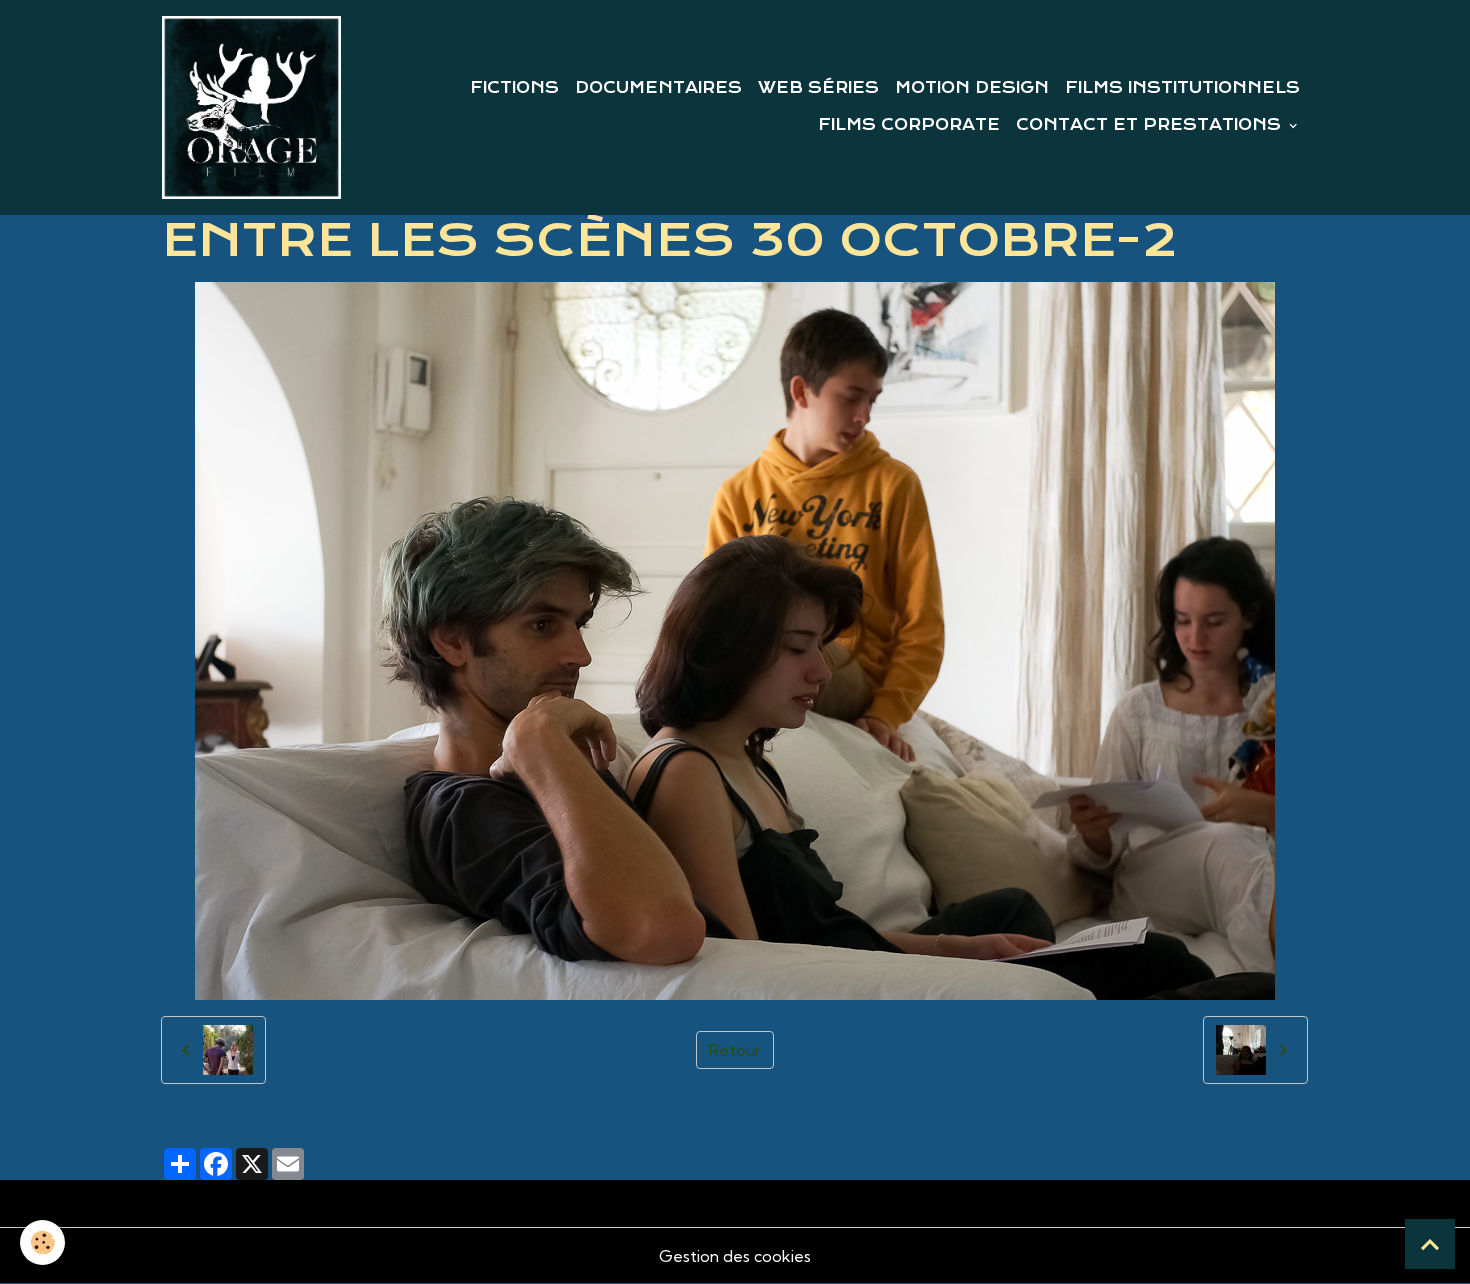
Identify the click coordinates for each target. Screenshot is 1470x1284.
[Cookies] (42, 1242)
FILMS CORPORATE (909, 125)
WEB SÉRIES (818, 88)
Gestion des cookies (735, 1256)
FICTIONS (514, 88)
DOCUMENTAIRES (658, 88)
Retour (735, 1050)
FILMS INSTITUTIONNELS (1182, 88)
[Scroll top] (1430, 1244)
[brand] (251, 107)
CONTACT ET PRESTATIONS (1151, 125)
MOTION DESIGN (972, 88)
